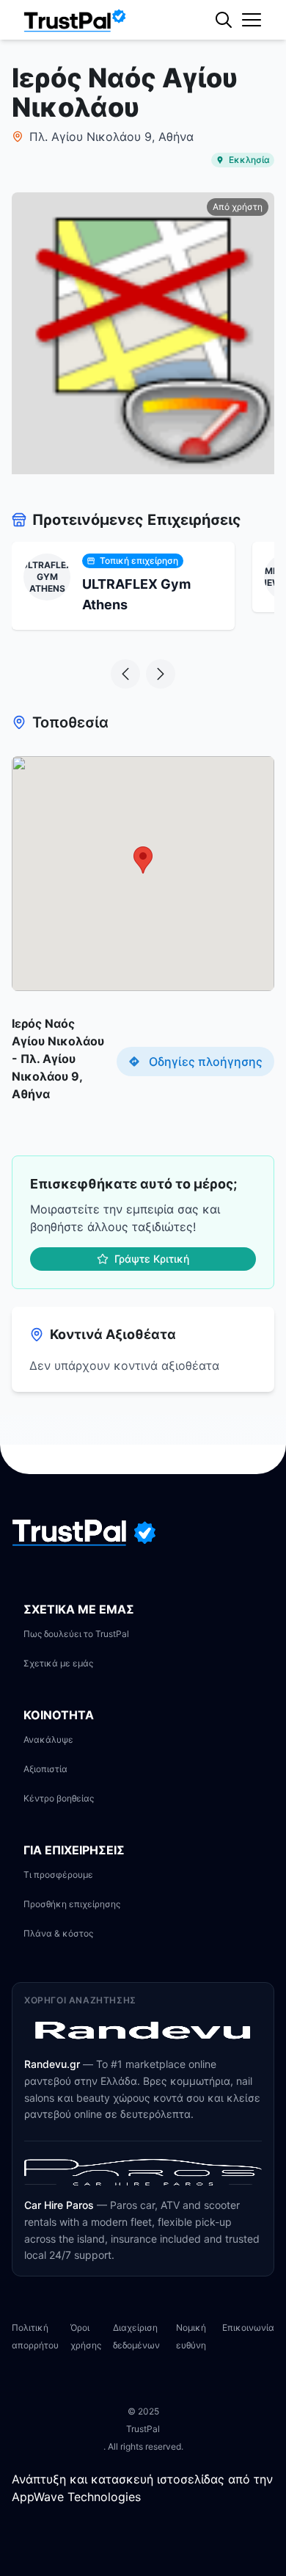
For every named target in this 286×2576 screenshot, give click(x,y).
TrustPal (143, 2429)
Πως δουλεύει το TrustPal (76, 1634)
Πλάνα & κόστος (58, 1933)
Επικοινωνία (248, 2328)
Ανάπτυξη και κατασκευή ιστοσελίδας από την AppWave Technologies (142, 2488)
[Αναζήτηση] (253, 70)
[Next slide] (161, 674)
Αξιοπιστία (45, 1769)
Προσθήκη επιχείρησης (72, 1904)
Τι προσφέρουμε (58, 1875)
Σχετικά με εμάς (58, 1663)
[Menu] (252, 20)
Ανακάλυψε (48, 1739)
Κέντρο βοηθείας (59, 1798)
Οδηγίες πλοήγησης (206, 1062)
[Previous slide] (125, 674)
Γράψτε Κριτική (152, 1259)
